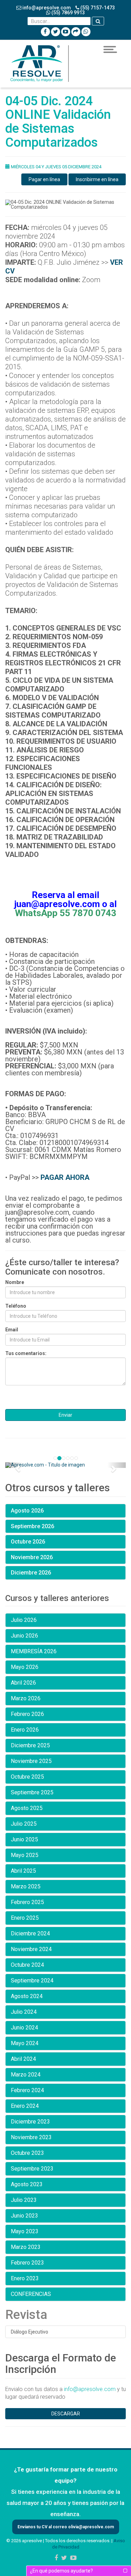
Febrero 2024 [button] (27, 2090)
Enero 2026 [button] (25, 1730)
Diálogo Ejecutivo (30, 2332)
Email (12, 1330)
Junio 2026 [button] (24, 1636)
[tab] (65, 1511)
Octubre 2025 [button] (27, 1777)
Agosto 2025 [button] (27, 1808)
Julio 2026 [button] (24, 1620)
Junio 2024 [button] (24, 2028)
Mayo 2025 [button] (25, 1855)
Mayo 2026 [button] (25, 1667)
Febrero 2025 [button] (27, 1902)
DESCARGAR (66, 2414)
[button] (14, 1465)
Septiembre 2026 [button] (32, 1526)
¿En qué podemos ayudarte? (61, 2571)
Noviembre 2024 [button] (31, 1949)
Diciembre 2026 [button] (31, 1573)
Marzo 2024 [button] (26, 2075)
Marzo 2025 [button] (26, 1886)
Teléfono (16, 1306)
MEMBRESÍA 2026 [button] (34, 1651)
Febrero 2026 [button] (27, 1714)
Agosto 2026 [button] (27, 1511)
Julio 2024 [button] (24, 2012)
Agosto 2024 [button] (27, 1996)
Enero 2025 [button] (25, 1918)
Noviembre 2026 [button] (32, 1557)
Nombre (15, 1282)
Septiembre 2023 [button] (32, 2169)
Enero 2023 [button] (25, 2278)
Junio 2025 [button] (24, 1839)
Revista (26, 2315)
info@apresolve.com (46, 8)
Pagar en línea (44, 179)
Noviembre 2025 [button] (31, 1761)
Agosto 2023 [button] (27, 2184)
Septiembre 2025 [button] (32, 1792)
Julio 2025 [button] (24, 1824)
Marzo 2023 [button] (26, 2247)
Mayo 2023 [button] (25, 2231)
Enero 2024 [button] (25, 2106)
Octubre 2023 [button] (27, 2153)
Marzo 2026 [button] (26, 1698)
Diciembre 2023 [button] (30, 2122)
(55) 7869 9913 (68, 13)
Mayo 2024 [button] (25, 2043)
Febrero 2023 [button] (27, 2263)
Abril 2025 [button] (23, 1871)
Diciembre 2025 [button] (30, 1745)
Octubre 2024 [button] (27, 1965)
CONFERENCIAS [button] (31, 2294)
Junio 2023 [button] (24, 2216)
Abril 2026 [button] (23, 1683)
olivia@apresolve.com (90, 2527)
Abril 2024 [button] (23, 2059)
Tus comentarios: (26, 1353)
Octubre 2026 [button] (28, 1542)
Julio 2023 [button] (24, 2200)
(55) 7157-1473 (97, 8)
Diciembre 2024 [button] (30, 1933)
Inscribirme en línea (97, 179)
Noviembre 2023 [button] (31, 2137)
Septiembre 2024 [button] (32, 1981)
